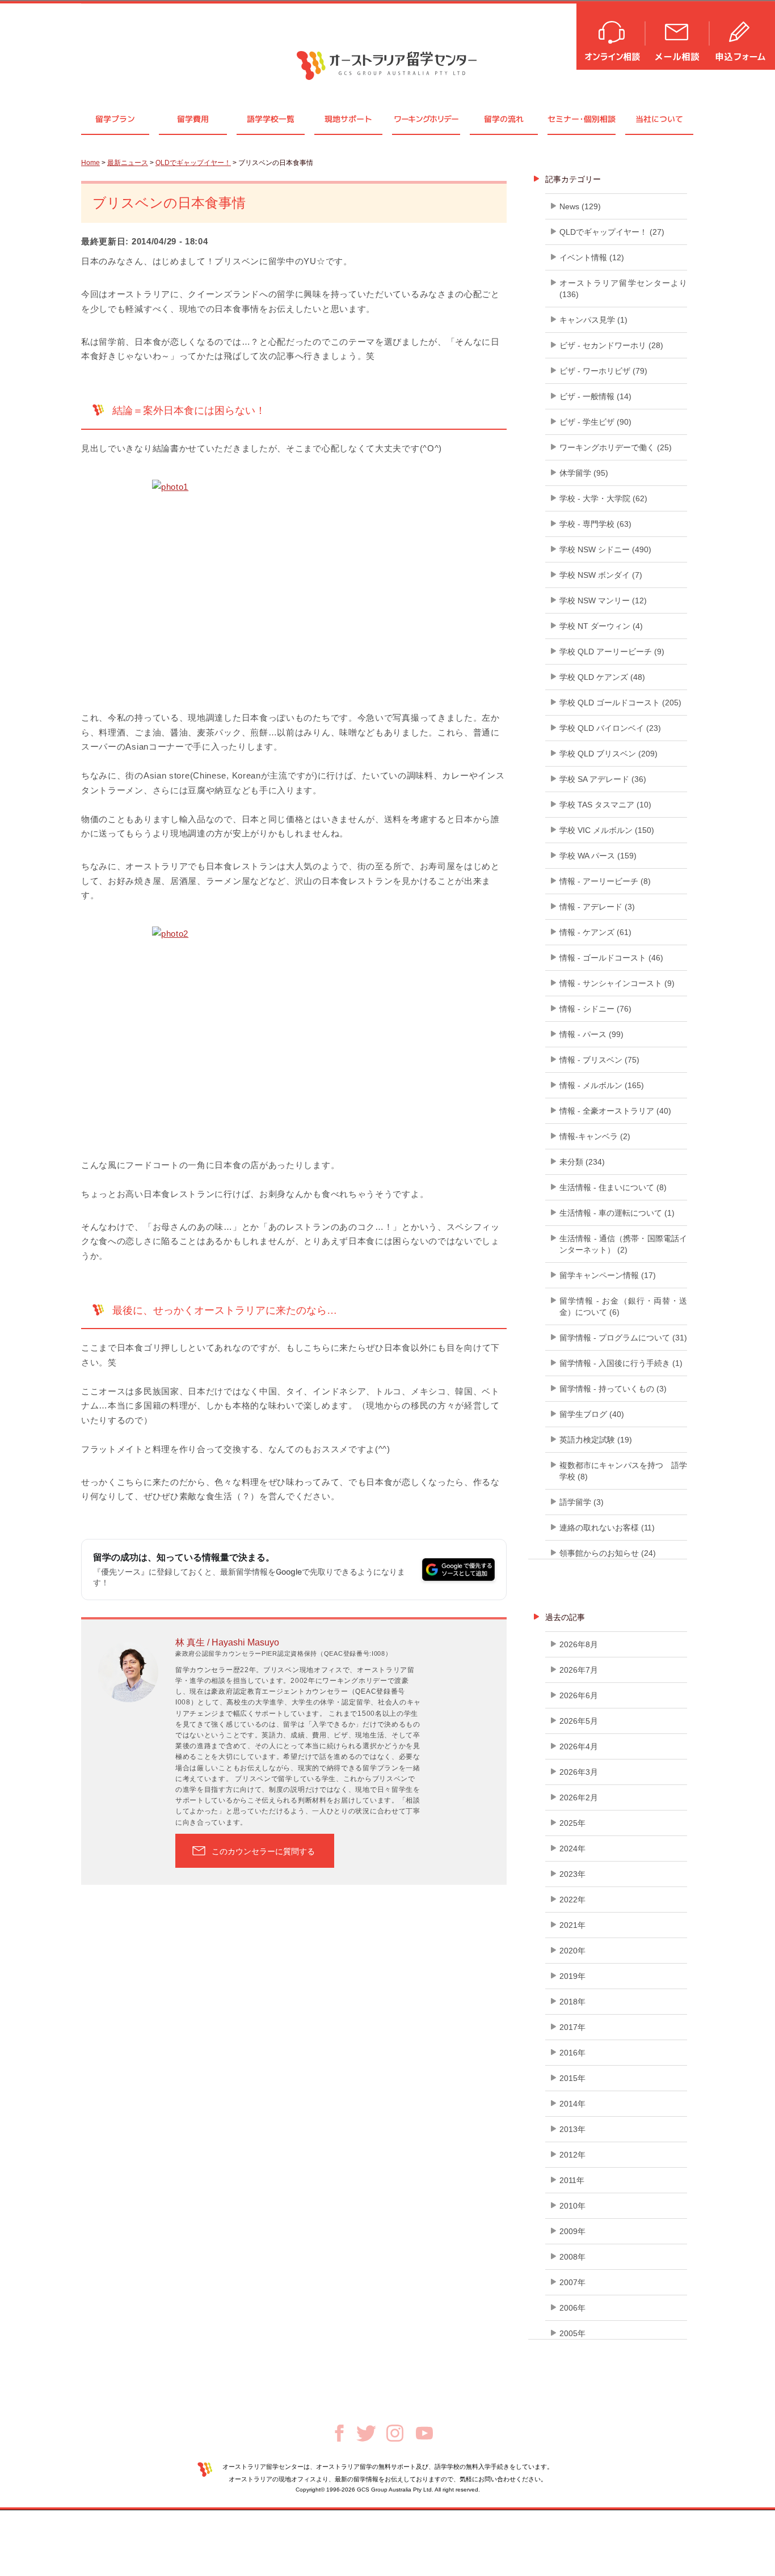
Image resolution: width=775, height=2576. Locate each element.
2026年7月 (579, 1670)
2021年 (572, 1925)
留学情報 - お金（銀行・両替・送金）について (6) (623, 1306)
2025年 (572, 1823)
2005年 (572, 2333)
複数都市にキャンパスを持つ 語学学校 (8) (623, 1471)
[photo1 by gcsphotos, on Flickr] (294, 586)
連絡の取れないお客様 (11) (607, 1528)
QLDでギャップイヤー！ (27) (612, 232)
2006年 (572, 2308)
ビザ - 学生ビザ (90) (595, 422)
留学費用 (193, 119)
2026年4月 (579, 1746)
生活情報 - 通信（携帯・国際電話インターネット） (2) (623, 1244)
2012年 (572, 2155)
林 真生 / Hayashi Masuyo (227, 1642)
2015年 (572, 2078)
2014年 (572, 2104)
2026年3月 (579, 1772)
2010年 (572, 2206)
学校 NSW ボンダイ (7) (601, 575)
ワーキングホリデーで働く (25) (616, 447)
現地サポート (348, 119)
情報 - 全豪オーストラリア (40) (615, 1111)
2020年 (572, 1951)
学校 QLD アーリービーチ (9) (612, 652)
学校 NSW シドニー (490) (605, 549)
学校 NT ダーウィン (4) (601, 626)
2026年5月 (579, 1721)
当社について (659, 119)
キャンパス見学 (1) (593, 320)
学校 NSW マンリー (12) (603, 600)
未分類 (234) (582, 1162)
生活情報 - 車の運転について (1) (617, 1213)
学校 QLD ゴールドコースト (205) (620, 703)
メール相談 (678, 35)
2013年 (572, 2129)
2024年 (572, 1849)
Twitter (366, 2433)
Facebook (339, 2433)
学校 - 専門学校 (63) (595, 524)
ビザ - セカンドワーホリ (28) (611, 345)
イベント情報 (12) (592, 257)
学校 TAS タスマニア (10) (605, 805)
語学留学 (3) (582, 1502)
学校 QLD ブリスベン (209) (608, 754)
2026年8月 (579, 1644)
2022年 (572, 1900)
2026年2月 (579, 1797)
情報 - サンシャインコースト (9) (617, 983)
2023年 (572, 1874)
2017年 (572, 2027)
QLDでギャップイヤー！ (193, 163)
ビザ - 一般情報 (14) (595, 396)
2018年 (572, 2002)
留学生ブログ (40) (592, 1414)
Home (90, 163)
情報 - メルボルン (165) (602, 1085)
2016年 (572, 2053)
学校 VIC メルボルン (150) (607, 830)
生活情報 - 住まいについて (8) (613, 1187)
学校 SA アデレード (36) (603, 779)
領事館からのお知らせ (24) (608, 1553)
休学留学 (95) (584, 473)
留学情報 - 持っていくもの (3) (613, 1389)
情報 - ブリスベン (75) (599, 1060)
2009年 (572, 2231)
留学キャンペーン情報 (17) (608, 1275)
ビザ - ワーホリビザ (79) (603, 371)
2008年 (572, 2257)
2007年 (572, 2282)
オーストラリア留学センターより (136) (623, 289)
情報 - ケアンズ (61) (595, 932)
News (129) (580, 206)
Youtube (424, 2433)
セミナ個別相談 (582, 119)
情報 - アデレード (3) (597, 907)
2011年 (572, 2180)
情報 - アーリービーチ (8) (605, 881)
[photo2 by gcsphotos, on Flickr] (294, 1033)
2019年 (572, 1976)
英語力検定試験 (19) (596, 1440)
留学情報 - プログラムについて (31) (623, 1338)
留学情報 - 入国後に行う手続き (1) (621, 1363)
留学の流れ (504, 119)
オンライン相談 (611, 35)
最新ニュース (128, 163)
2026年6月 (579, 1695)
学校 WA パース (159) (598, 856)
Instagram (395, 2433)
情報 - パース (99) (591, 1034)
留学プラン (115, 119)
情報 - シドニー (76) (595, 1009)
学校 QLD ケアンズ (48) (602, 677)
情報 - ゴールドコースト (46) (611, 958)
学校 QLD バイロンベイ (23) (610, 728)
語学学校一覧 (271, 119)
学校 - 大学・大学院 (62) (603, 498)
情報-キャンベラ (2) (595, 1136)
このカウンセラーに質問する (263, 1851)
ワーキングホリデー (426, 119)
